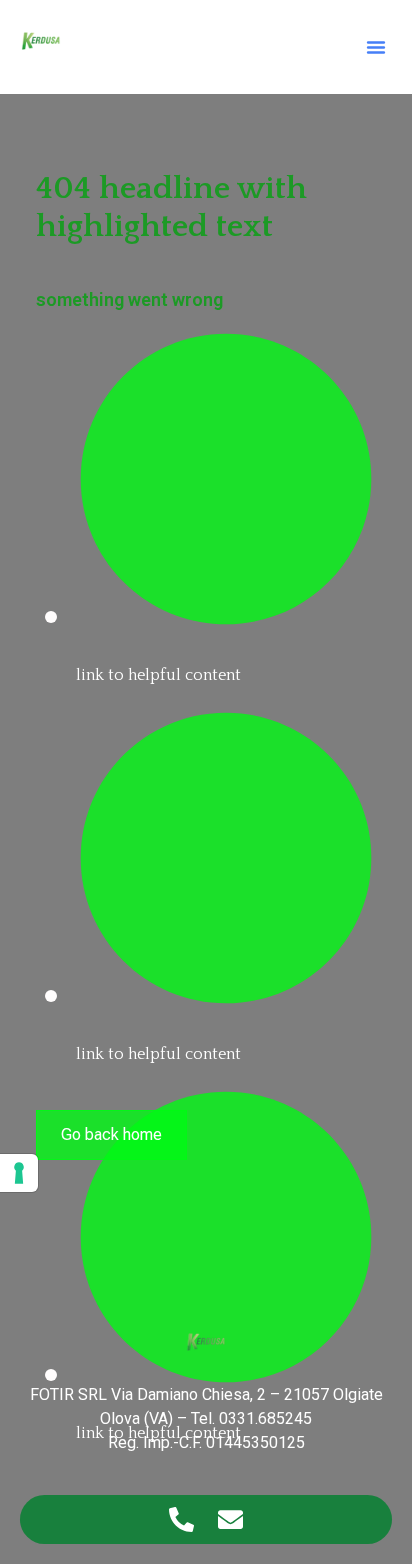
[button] (376, 47)
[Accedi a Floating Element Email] (230, 1519)
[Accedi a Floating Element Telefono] (181, 1519)
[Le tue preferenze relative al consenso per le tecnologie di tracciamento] (19, 1173)
